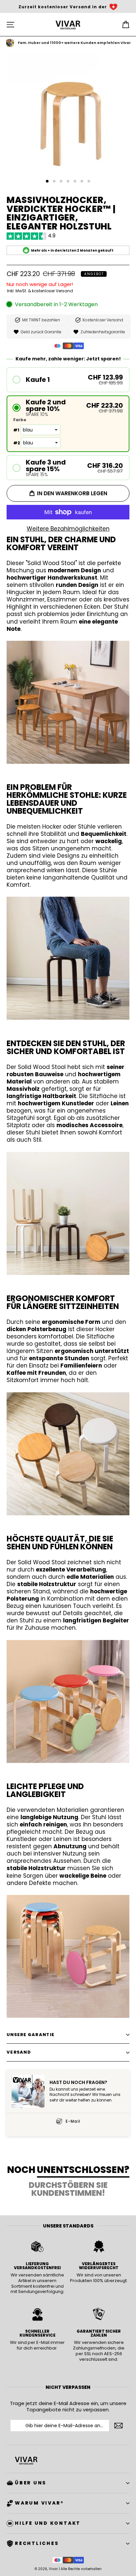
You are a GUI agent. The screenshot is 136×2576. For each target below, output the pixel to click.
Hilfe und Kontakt (48, 2523)
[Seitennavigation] (10, 25)
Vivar (53, 2569)
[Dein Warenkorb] (126, 25)
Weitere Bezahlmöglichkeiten (68, 529)
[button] (68, 380)
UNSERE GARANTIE (31, 2035)
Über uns (31, 2483)
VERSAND (19, 2052)
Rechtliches (37, 2543)
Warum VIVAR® (39, 2503)
